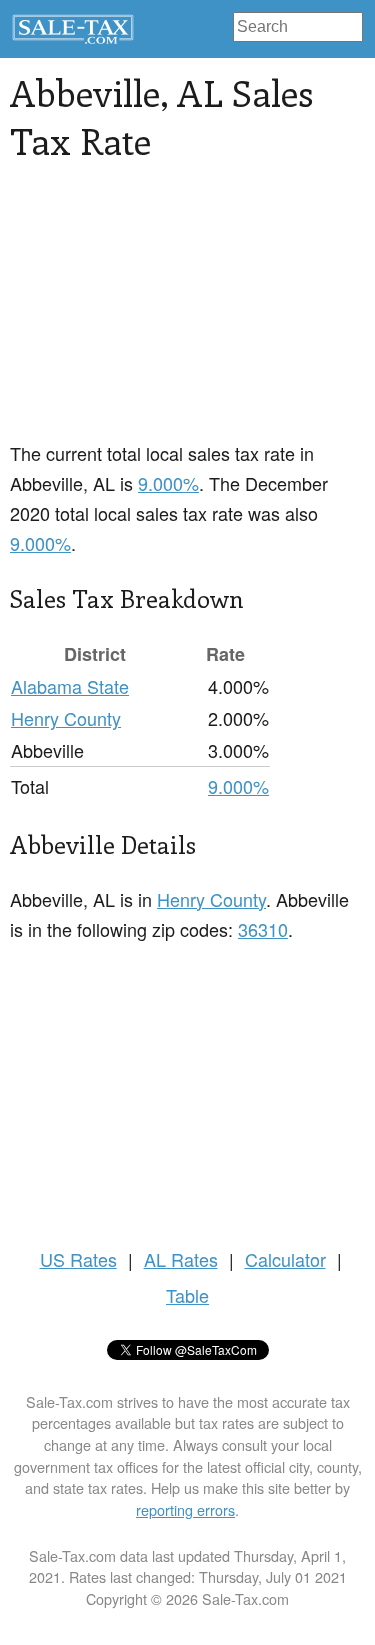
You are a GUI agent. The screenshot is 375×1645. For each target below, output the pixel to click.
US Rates (78, 1259)
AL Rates (181, 1259)
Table (187, 1295)
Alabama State (70, 686)
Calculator (285, 1259)
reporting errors (185, 1509)
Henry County (66, 718)
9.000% (168, 483)
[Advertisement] (187, 313)
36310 (263, 929)
